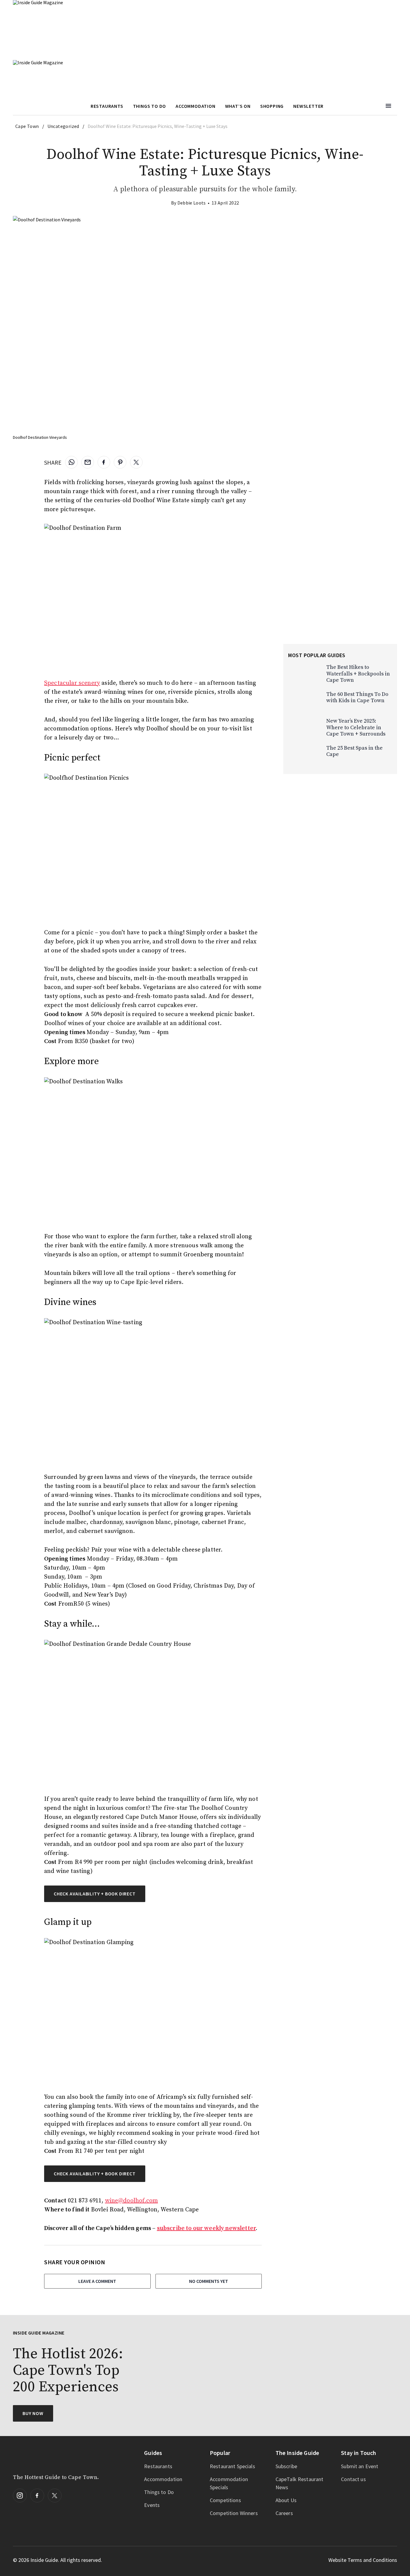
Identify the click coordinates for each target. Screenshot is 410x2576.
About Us (286, 2500)
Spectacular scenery (72, 683)
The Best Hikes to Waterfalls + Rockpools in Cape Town (358, 674)
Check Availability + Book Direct (95, 2174)
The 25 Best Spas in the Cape (354, 751)
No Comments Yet (209, 2281)
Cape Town (27, 126)
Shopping (272, 106)
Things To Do (150, 106)
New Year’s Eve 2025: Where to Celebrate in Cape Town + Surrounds (356, 727)
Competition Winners (234, 2513)
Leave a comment (97, 2281)
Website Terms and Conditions (363, 2560)
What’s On (238, 106)
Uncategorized (63, 126)
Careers (284, 2513)
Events (152, 2505)
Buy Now (33, 2413)
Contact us (353, 2479)
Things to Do (159, 2492)
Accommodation (195, 106)
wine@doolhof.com (132, 2201)
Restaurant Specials (232, 2466)
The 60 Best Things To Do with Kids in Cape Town (357, 698)
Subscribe (286, 2466)
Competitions (225, 2500)
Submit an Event (360, 2466)
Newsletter (308, 106)
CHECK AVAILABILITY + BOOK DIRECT (95, 1894)
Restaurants (107, 106)
